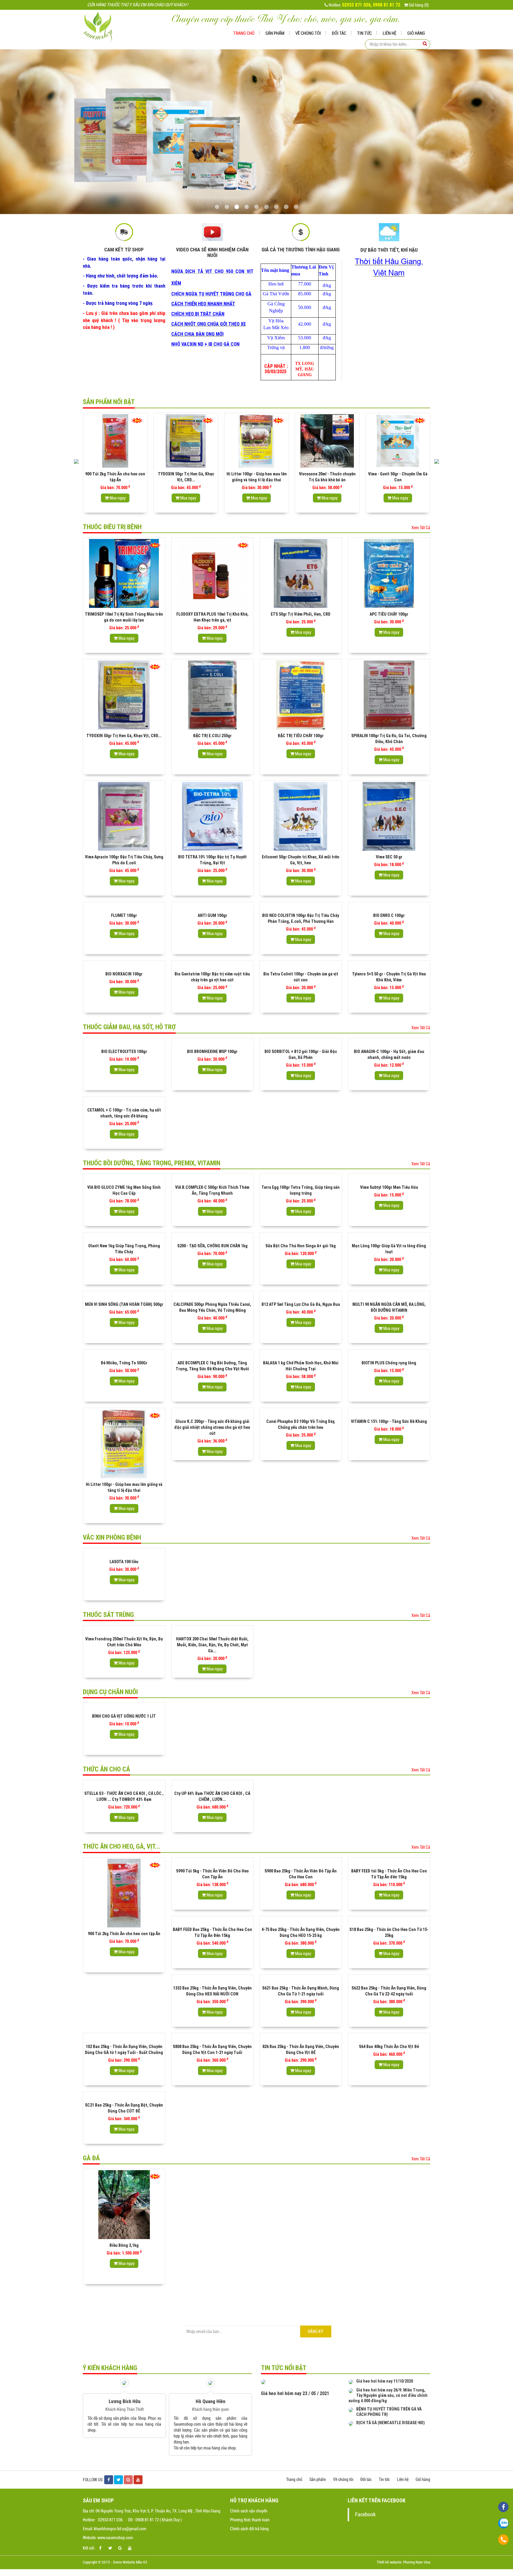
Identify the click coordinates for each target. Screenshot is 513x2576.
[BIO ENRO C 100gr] (389, 906)
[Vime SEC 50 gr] (389, 816)
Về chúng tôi (308, 33)
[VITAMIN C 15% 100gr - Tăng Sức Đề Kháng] (389, 1412)
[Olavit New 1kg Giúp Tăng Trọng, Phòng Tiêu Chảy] (124, 1237)
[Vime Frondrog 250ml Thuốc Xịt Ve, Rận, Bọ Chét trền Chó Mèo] (124, 1630)
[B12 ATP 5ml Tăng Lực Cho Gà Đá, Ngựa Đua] (301, 1295)
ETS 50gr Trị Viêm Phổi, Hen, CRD (301, 614)
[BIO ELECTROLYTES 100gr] (124, 1042)
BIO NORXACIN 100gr (124, 974)
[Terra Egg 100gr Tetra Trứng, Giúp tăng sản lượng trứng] (301, 1178)
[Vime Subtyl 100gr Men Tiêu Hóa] (389, 1178)
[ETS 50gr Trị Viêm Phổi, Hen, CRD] (301, 573)
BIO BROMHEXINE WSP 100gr (212, 1051)
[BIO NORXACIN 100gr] (124, 965)
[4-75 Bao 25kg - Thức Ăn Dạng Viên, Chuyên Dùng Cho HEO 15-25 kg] (301, 1920)
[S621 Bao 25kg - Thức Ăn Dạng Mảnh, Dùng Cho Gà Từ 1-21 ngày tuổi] (301, 1979)
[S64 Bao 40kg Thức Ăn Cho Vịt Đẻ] (389, 2037)
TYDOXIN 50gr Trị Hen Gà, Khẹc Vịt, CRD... (124, 736)
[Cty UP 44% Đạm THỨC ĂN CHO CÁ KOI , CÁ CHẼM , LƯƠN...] (213, 1784)
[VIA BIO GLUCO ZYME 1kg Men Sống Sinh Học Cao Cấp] (124, 1178)
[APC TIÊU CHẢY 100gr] (389, 573)
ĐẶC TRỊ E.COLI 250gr (212, 736)
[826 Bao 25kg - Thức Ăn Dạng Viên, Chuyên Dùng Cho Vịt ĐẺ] (301, 2037)
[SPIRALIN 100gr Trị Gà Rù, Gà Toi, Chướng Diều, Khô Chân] (389, 695)
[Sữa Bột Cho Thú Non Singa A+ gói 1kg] (301, 1237)
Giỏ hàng (416, 33)
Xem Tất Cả (421, 528)
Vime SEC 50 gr (389, 857)
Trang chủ (244, 33)
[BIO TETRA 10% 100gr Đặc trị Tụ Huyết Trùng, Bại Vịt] (213, 816)
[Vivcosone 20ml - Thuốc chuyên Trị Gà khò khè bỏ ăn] (256, 441)
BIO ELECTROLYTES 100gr (124, 1051)
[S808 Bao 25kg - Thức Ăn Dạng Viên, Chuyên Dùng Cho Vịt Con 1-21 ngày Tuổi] (213, 2037)
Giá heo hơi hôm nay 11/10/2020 (385, 2381)
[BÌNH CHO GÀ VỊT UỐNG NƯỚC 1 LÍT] (124, 1707)
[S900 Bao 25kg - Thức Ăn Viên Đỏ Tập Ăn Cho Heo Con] (301, 1862)
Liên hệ (389, 33)
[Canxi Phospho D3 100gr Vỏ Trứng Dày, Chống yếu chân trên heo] (301, 1412)
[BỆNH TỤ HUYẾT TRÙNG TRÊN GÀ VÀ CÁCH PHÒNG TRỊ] (351, 2409)
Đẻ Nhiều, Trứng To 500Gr (124, 1363)
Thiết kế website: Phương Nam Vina (403, 2562)
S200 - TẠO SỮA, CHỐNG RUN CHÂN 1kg (212, 1246)
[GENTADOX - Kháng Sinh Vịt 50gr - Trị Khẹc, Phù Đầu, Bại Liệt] (398, 441)
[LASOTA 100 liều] (124, 1552)
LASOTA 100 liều (124, 1562)
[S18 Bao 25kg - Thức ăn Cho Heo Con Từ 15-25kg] (389, 1920)
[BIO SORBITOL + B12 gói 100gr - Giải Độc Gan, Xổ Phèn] (301, 1042)
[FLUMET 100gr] (124, 906)
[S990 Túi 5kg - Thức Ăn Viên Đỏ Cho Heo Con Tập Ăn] (213, 1862)
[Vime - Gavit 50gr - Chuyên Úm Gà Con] (327, 441)
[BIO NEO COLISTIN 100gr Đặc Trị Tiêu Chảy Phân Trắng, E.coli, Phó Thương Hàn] (301, 906)
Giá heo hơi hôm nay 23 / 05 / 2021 (295, 2393)
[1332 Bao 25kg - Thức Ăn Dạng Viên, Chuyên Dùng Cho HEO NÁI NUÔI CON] (213, 1979)
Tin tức (364, 33)
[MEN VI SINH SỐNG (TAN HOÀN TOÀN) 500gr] (124, 1295)
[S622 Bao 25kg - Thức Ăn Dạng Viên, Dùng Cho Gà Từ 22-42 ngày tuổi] (389, 1979)
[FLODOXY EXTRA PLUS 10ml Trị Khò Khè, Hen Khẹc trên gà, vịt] (213, 573)
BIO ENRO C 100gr (389, 915)
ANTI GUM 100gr (212, 915)
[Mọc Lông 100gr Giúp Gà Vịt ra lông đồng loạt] (389, 1237)
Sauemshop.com (101, 2424)
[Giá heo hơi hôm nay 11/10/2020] (351, 2381)
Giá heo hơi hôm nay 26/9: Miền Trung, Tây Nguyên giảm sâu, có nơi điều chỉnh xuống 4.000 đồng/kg (388, 2395)
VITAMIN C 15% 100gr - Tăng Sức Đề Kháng (389, 1421)
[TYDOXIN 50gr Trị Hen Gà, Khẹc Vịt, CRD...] (115, 441)
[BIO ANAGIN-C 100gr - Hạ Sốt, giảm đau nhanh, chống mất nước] (389, 1042)
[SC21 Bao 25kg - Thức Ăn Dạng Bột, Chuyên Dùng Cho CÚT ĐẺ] (124, 2096)
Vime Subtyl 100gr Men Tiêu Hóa (389, 1187)
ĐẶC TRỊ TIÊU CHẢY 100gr (301, 736)
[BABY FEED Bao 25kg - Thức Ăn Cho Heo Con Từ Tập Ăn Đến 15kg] (213, 1920)
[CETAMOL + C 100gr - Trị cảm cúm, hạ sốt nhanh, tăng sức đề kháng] (124, 1101)
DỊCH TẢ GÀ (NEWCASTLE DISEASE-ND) (391, 2423)
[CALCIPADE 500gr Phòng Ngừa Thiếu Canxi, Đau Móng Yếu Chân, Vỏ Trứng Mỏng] (213, 1295)
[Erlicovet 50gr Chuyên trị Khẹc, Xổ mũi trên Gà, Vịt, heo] (301, 816)
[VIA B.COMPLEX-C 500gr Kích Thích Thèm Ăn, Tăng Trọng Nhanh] (213, 1178)
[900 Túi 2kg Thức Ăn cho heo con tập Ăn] (124, 1893)
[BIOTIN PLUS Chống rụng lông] (389, 1354)
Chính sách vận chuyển (249, 2511)
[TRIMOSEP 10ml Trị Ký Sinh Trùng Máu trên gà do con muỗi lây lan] (124, 573)
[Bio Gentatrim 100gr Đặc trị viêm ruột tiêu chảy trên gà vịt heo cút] (213, 965)
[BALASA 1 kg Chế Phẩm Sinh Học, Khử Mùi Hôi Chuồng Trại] (301, 1354)
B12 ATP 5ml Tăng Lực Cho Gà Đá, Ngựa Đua (301, 1304)
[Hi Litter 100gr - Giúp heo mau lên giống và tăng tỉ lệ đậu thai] (186, 441)
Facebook (365, 2514)
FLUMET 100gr (124, 915)
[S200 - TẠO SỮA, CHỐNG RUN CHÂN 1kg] (213, 1237)
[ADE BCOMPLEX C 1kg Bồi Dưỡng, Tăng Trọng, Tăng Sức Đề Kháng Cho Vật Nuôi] (213, 1354)
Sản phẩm (275, 33)
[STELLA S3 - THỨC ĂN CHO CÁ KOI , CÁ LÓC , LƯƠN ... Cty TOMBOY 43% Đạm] (124, 1784)
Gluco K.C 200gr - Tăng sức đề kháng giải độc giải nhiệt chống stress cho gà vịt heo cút (212, 1427)
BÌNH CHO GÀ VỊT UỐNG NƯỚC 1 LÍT (124, 1716)
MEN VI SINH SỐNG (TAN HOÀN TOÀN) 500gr (124, 1304)
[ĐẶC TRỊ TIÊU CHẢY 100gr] (301, 695)
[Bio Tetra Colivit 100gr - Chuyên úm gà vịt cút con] (301, 965)
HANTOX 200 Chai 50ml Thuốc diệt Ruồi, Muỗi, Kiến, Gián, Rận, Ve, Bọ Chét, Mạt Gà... (212, 1645)
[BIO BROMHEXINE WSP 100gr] (213, 1042)
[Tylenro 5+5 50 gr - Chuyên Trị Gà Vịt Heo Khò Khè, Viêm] (389, 965)
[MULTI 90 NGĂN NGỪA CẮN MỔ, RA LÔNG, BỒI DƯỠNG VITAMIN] (389, 1295)
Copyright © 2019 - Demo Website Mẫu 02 (115, 2562)
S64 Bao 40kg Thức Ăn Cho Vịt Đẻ (389, 2047)
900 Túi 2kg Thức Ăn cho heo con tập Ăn (124, 1934)
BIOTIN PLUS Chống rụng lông (389, 1363)
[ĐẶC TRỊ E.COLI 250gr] (213, 695)
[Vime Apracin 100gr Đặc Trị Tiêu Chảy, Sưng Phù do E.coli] (124, 816)
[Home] (102, 26)
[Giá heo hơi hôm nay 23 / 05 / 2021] (263, 2381)
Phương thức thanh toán (250, 2520)
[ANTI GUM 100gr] (213, 906)
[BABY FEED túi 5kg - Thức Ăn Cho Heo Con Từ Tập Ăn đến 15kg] (389, 1862)
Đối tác (339, 33)
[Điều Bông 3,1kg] (124, 2205)
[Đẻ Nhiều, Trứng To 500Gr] (124, 1354)
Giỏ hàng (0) (418, 5)
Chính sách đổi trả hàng (249, 2529)
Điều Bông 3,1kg (124, 2245)
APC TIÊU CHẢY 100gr (389, 614)
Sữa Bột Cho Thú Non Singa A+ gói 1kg (301, 1246)
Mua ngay (117, 498)
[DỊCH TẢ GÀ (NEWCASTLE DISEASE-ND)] (351, 2423)
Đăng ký (316, 2331)
